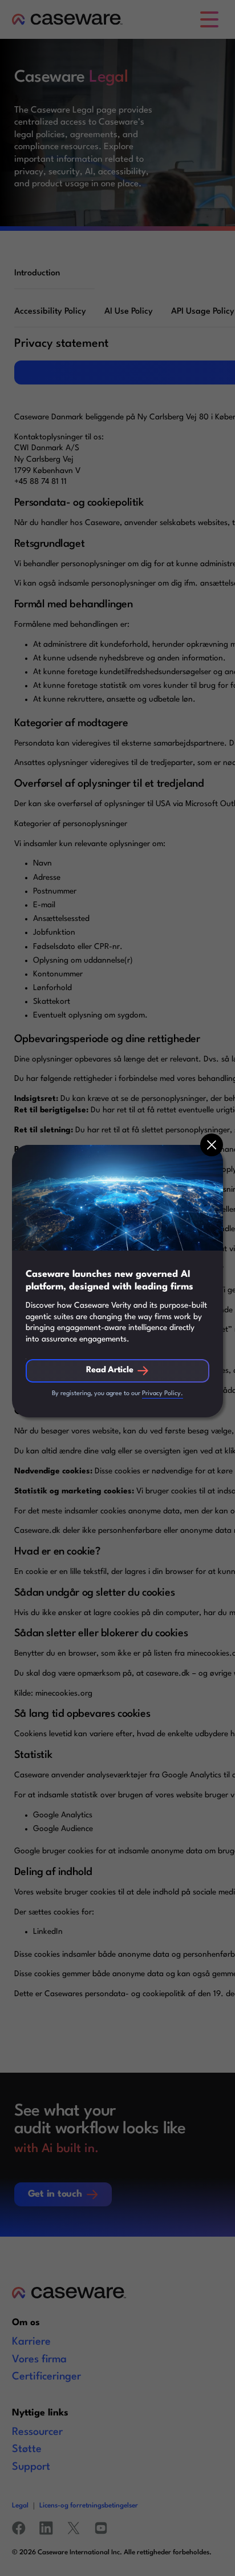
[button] (212, 1145)
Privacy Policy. (163, 1394)
